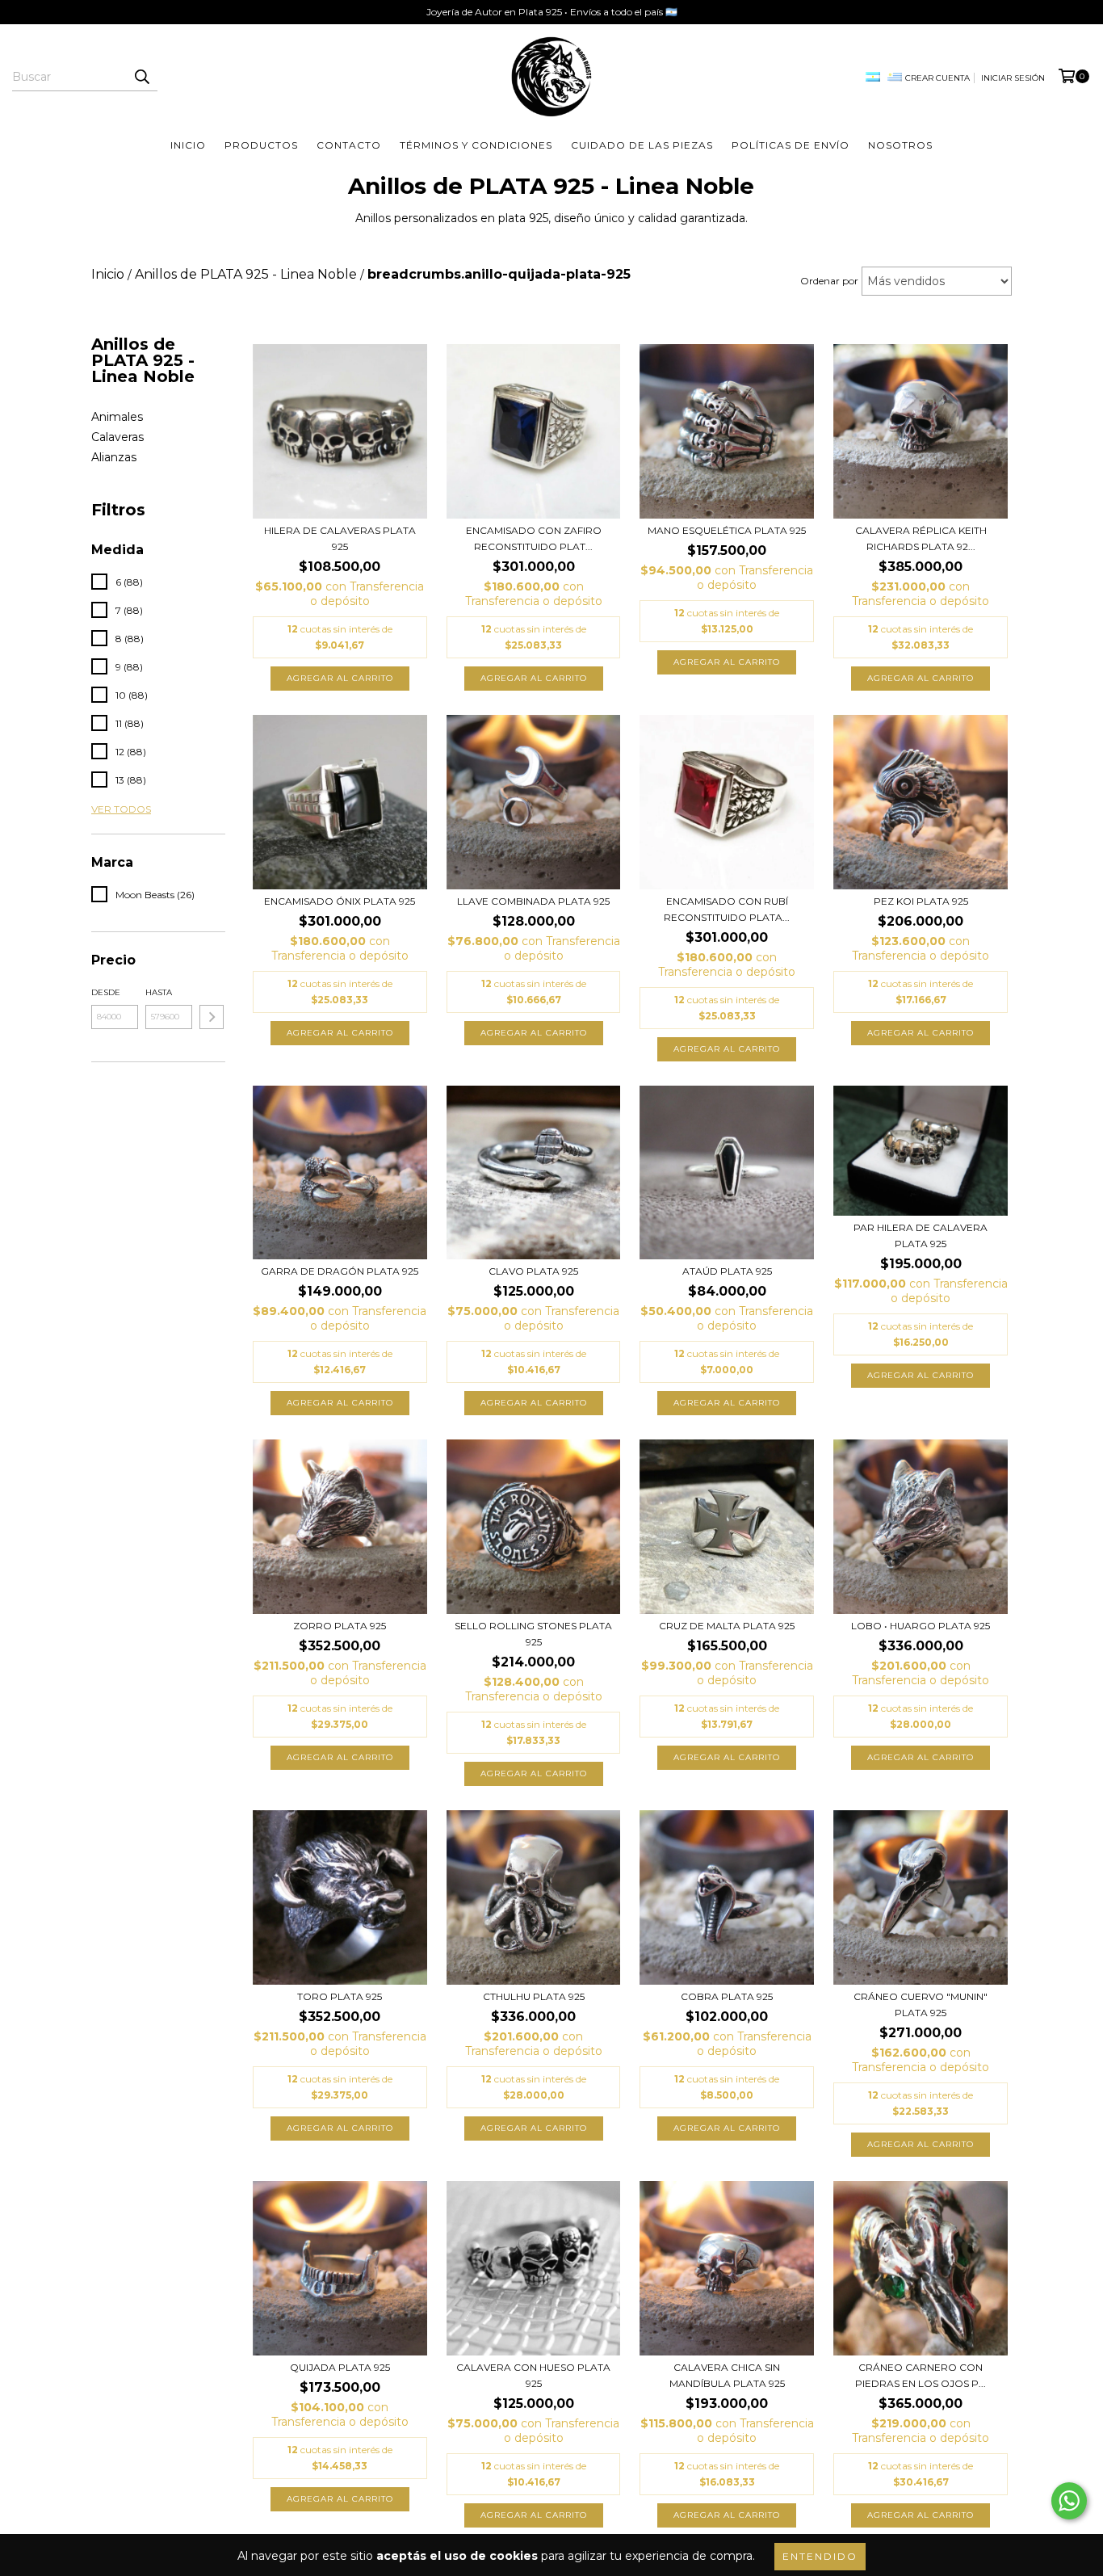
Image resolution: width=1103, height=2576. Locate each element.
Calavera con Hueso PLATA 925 (533, 2375)
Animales (117, 417)
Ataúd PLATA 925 (727, 1271)
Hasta (159, 992)
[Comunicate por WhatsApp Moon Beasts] (1069, 2501)
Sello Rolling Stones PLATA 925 (533, 1634)
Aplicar (212, 1017)
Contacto (349, 145)
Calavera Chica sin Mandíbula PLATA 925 (727, 2375)
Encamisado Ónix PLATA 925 (340, 901)
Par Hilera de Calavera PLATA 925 (921, 1235)
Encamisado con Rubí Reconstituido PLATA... (727, 909)
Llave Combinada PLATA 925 (533, 901)
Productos (261, 145)
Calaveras (117, 437)
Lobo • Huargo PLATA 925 (921, 1626)
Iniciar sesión (1013, 78)
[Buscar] (141, 77)
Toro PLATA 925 (340, 1996)
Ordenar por (829, 281)
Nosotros (900, 145)
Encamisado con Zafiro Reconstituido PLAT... (534, 538)
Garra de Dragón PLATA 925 (340, 1271)
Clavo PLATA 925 (533, 1271)
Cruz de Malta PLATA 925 (727, 1626)
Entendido (820, 2556)
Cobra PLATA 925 (727, 1996)
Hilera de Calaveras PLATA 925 (340, 538)
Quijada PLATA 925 (340, 2367)
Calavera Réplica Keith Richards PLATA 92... (921, 538)
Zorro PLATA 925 (340, 1626)
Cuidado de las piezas (642, 145)
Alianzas (114, 457)
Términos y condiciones (476, 145)
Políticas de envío (791, 145)
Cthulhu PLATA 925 (534, 1996)
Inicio (188, 145)
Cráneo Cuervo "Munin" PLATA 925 (921, 2004)
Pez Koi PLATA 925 (921, 901)
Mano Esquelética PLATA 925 (727, 530)
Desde (106, 992)
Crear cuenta (937, 78)
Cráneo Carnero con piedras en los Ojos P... (921, 2375)
